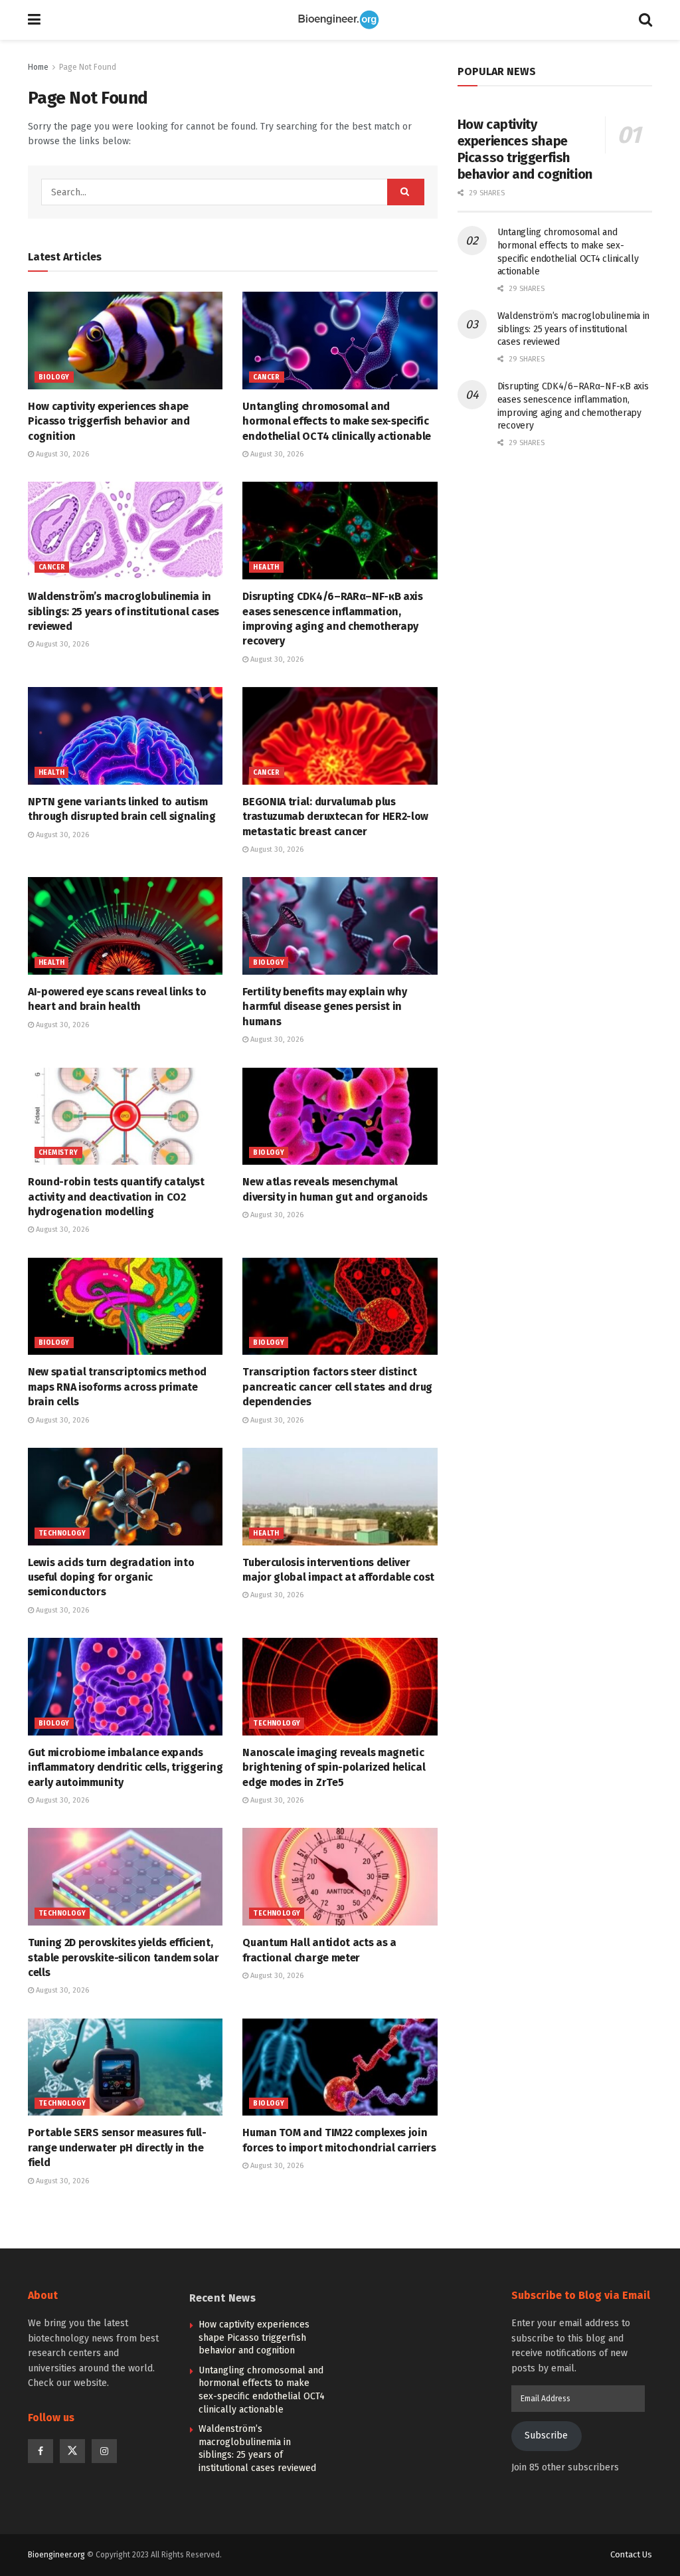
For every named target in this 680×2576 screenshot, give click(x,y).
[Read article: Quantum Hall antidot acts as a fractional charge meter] (340, 1877)
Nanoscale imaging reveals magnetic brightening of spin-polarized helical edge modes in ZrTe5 (334, 1767)
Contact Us (631, 2554)
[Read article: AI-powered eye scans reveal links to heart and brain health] (125, 926)
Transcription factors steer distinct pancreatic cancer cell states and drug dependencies (337, 1387)
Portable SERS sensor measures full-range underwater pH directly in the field (117, 2147)
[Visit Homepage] (340, 20)
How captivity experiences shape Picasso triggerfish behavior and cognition (109, 421)
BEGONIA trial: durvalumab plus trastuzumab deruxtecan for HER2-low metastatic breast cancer (335, 817)
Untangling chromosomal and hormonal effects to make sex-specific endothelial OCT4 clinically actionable (337, 421)
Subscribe (546, 2435)
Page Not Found (88, 67)
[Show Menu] (34, 20)
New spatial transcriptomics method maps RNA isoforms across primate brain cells (117, 1387)
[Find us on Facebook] (41, 2451)
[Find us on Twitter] (72, 2451)
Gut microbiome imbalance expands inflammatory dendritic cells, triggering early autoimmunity (125, 1767)
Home (38, 67)
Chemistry (58, 1153)
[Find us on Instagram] (104, 2451)
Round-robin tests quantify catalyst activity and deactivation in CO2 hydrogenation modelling (116, 1197)
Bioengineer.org (56, 2555)
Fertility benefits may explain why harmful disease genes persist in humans (324, 1007)
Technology (62, 1534)
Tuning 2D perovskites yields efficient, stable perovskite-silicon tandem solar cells (124, 1957)
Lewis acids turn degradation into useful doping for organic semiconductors (111, 1577)
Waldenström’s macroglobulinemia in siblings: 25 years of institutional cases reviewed (124, 611)
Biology (54, 377)
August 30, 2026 (61, 454)
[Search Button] (645, 20)
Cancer (266, 377)
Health (266, 567)
